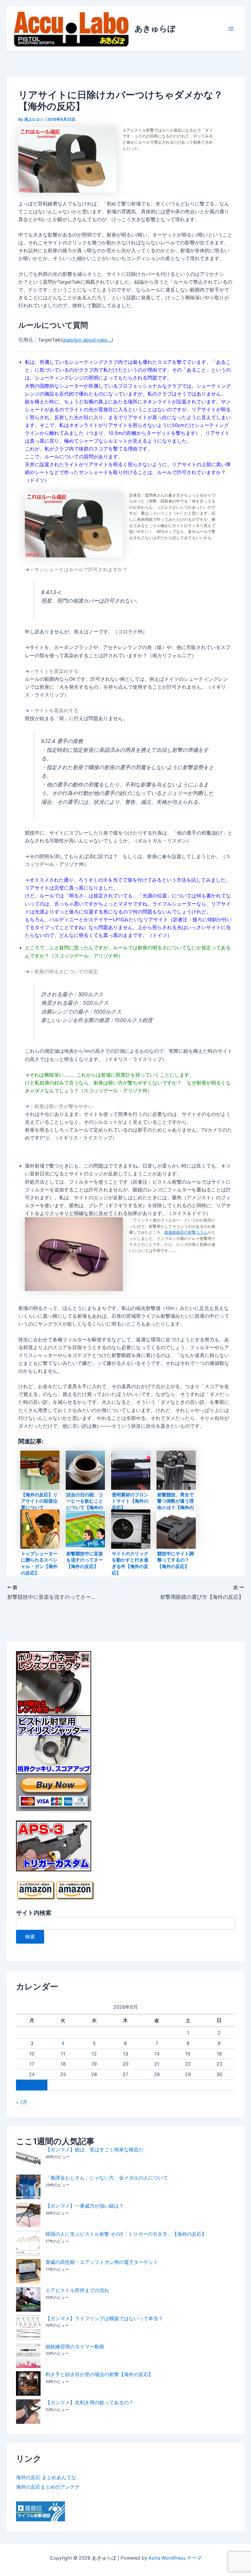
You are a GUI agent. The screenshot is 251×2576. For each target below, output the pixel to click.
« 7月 (22, 2102)
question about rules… (87, 340)
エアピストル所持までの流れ (77, 2290)
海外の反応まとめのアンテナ (48, 2487)
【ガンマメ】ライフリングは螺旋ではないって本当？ (104, 2319)
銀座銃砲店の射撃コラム (186, 1232)
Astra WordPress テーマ (175, 2558)
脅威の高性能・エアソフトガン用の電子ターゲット (102, 2262)
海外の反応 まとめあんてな (46, 2478)
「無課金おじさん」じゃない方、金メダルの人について (107, 2178)
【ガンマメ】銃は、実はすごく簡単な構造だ (94, 2150)
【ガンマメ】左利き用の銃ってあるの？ (90, 2403)
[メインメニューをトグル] (231, 29)
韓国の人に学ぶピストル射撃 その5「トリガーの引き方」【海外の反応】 (126, 2234)
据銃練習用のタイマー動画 (75, 2347)
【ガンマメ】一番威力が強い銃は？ (85, 2206)
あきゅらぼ (155, 29)
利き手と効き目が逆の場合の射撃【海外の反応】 (99, 2374)
